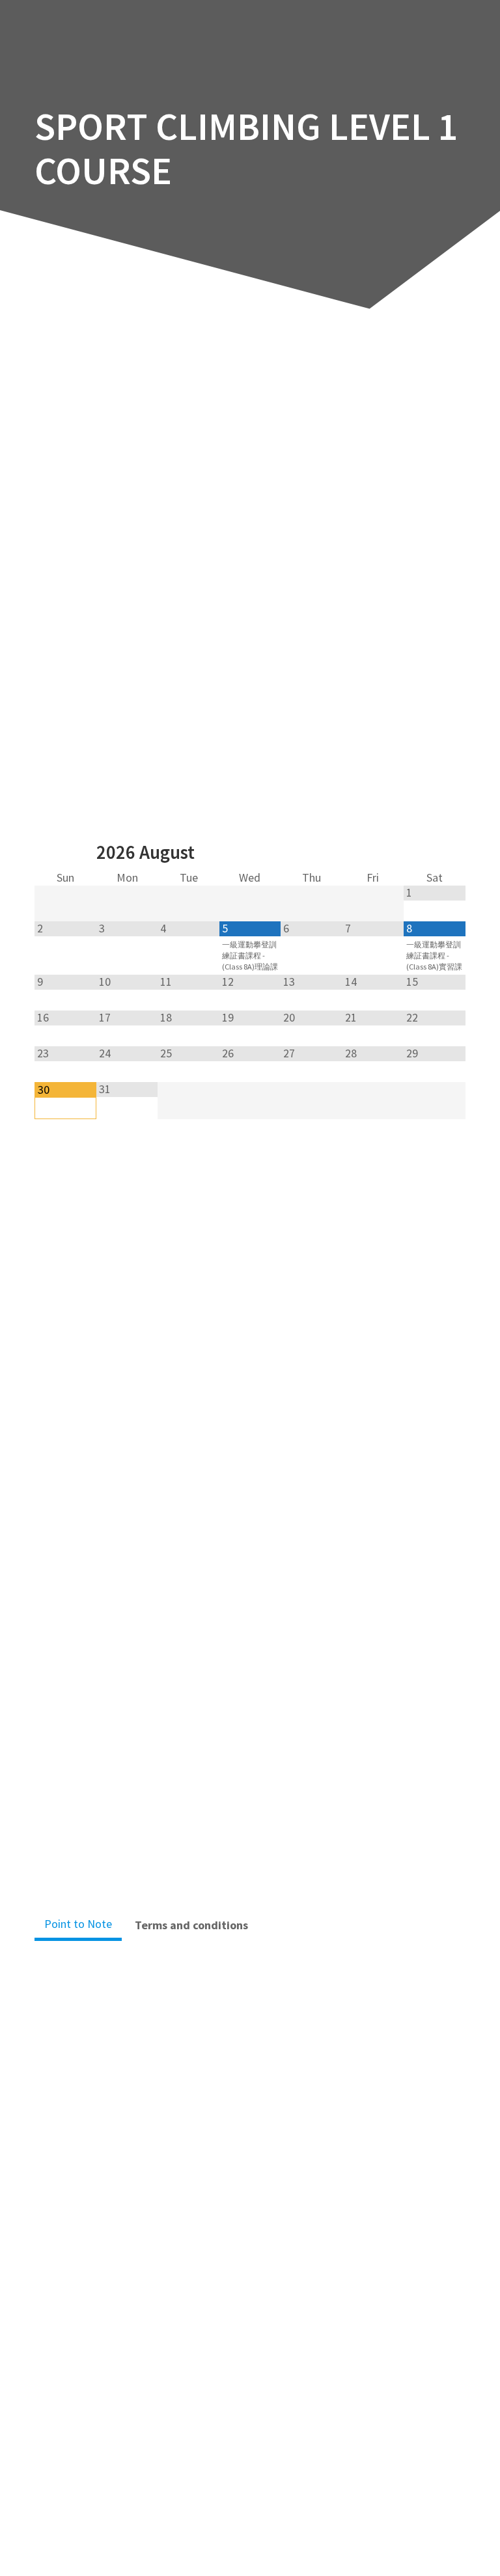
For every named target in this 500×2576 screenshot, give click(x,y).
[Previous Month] (65, 854)
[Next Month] (434, 854)
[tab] (78, 1925)
